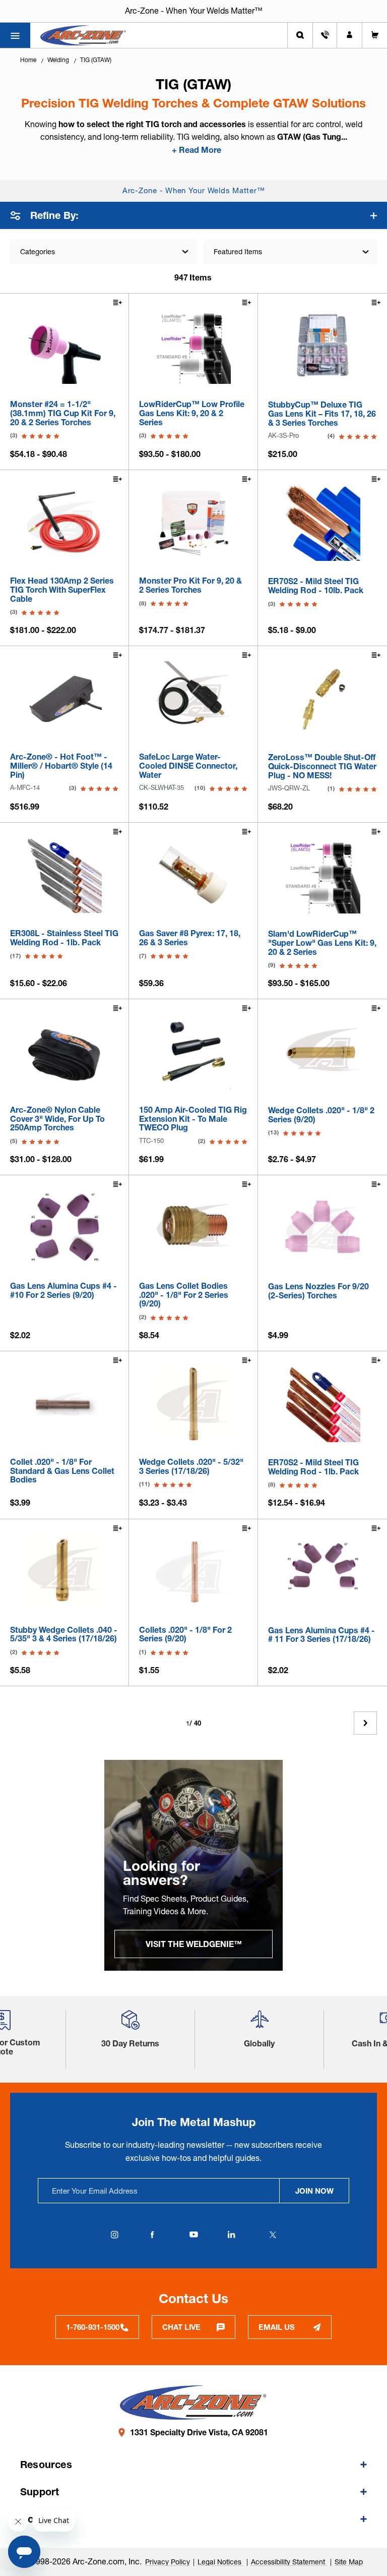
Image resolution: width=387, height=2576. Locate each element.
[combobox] (290, 252)
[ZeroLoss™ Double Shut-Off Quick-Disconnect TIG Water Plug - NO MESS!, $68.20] (322, 699)
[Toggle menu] (15, 35)
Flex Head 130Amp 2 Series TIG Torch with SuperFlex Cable (62, 590)
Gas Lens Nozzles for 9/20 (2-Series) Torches (318, 1291)
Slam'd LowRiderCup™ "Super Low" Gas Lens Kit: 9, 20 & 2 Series (322, 943)
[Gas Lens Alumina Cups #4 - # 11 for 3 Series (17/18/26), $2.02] (322, 1572)
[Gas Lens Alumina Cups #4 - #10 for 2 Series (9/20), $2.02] (64, 1228)
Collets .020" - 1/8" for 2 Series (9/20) (185, 1635)
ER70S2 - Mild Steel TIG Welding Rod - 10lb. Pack (316, 586)
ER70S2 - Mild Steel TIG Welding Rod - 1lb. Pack (313, 1467)
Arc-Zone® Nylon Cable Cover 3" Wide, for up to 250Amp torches (57, 1119)
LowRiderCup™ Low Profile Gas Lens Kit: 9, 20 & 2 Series (192, 413)
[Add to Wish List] (117, 304)
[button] (131, 2023)
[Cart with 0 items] (375, 35)
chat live (181, 2327)
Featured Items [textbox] (238, 252)
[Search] (300, 35)
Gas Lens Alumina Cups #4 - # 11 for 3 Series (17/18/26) (321, 1635)
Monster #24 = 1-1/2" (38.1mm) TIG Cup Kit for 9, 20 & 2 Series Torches (63, 413)
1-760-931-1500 (93, 2327)
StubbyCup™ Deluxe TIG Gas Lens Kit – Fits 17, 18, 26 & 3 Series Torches (322, 414)
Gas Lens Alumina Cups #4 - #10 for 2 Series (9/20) (63, 1291)
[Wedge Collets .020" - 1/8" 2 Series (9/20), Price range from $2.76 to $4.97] (322, 1052)
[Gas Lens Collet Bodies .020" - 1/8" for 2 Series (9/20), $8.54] (193, 1228)
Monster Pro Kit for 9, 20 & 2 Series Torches (190, 585)
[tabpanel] (193, 1865)
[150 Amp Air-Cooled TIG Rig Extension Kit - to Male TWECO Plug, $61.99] (193, 1052)
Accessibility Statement (289, 2562)
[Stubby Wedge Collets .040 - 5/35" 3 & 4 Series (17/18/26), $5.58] (64, 1572)
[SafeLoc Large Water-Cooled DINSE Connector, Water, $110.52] (193, 699)
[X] (273, 2235)
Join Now (314, 2191)
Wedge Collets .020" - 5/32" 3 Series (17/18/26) (191, 1467)
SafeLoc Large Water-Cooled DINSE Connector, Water (188, 766)
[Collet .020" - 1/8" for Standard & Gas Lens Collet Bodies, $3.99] (64, 1404)
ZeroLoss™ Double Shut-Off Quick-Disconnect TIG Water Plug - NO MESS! (322, 766)
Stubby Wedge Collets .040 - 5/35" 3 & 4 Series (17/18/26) (64, 1635)
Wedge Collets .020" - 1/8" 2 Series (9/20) (321, 1115)
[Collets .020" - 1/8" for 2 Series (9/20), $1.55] (193, 1572)
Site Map (349, 2562)
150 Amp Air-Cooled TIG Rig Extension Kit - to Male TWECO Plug (193, 1119)
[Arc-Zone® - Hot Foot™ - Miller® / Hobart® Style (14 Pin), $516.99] (64, 699)
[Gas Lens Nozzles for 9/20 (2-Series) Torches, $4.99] (322, 1228)
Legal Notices (220, 2562)
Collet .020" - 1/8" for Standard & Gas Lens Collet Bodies (62, 1471)
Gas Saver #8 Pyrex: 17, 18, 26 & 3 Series (190, 938)
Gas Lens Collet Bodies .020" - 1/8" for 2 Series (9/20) (184, 1295)
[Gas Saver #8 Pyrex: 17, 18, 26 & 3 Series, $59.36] (193, 875)
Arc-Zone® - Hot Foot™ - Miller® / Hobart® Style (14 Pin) (61, 766)
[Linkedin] (231, 2235)
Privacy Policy (168, 2562)
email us (277, 2327)
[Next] (365, 1723)
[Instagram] (114, 2235)
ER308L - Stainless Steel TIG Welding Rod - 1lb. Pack (64, 938)
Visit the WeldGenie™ (194, 1944)
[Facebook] (152, 2235)
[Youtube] (193, 2235)
